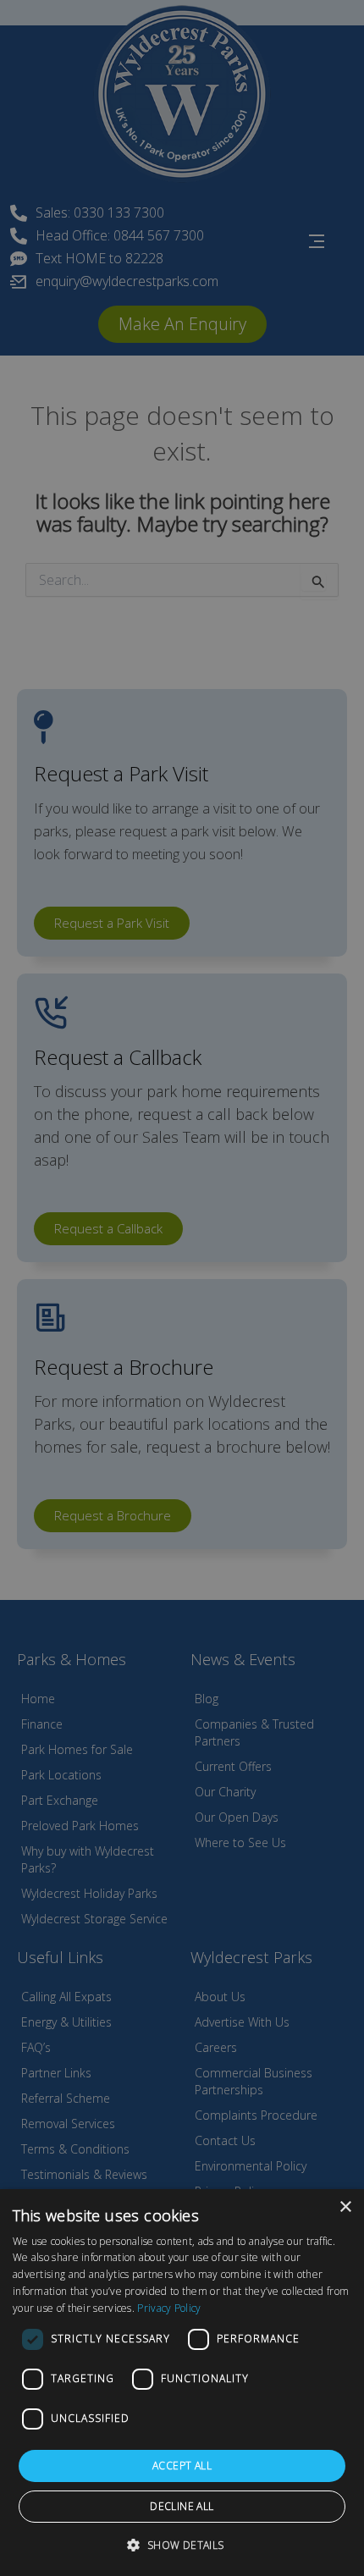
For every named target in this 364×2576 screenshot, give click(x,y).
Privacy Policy (169, 2308)
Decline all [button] (182, 2506)
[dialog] (182, 2383)
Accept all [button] (182, 2466)
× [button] (345, 2207)
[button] (182, 2545)
